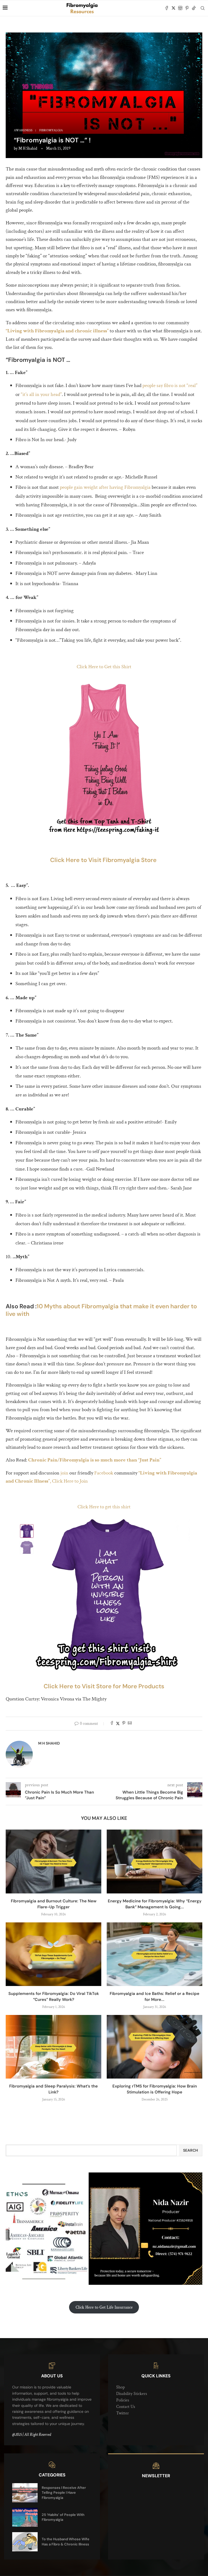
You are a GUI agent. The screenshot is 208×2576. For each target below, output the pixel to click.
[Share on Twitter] (118, 1724)
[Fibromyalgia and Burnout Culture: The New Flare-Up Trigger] (53, 1861)
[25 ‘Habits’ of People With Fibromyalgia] (25, 2517)
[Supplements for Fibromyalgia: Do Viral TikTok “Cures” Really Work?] (53, 1954)
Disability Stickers (132, 2394)
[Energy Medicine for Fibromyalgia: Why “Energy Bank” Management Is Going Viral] (155, 1861)
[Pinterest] (187, 8)
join (64, 1473)
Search (191, 2150)
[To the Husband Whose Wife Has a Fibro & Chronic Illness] (25, 2542)
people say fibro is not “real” (170, 386)
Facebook (104, 1473)
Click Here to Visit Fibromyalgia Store (104, 860)
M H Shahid (28, 148)
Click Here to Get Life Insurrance (104, 2307)
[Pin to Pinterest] (124, 1724)
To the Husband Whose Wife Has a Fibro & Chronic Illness (66, 2541)
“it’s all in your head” (41, 394)
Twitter (123, 2413)
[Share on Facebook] (112, 1724)
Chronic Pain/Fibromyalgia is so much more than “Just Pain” (95, 1460)
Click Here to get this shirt (104, 1507)
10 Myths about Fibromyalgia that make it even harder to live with (101, 1310)
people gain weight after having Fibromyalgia (105, 487)
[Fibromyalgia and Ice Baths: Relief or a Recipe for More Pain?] (155, 1954)
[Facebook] (167, 8)
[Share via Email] (130, 1724)
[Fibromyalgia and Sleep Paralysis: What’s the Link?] (53, 2047)
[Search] (203, 8)
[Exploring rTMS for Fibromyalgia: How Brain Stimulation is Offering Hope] (155, 2047)
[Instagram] (180, 8)
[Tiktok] (194, 8)
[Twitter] (173, 8)
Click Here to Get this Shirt (104, 667)
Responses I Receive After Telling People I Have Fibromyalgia (64, 2493)
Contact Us (126, 2407)
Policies (123, 2400)
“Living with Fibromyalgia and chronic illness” (57, 331)
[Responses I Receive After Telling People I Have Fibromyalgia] (25, 2493)
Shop (121, 2387)
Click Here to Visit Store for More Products (104, 1686)
